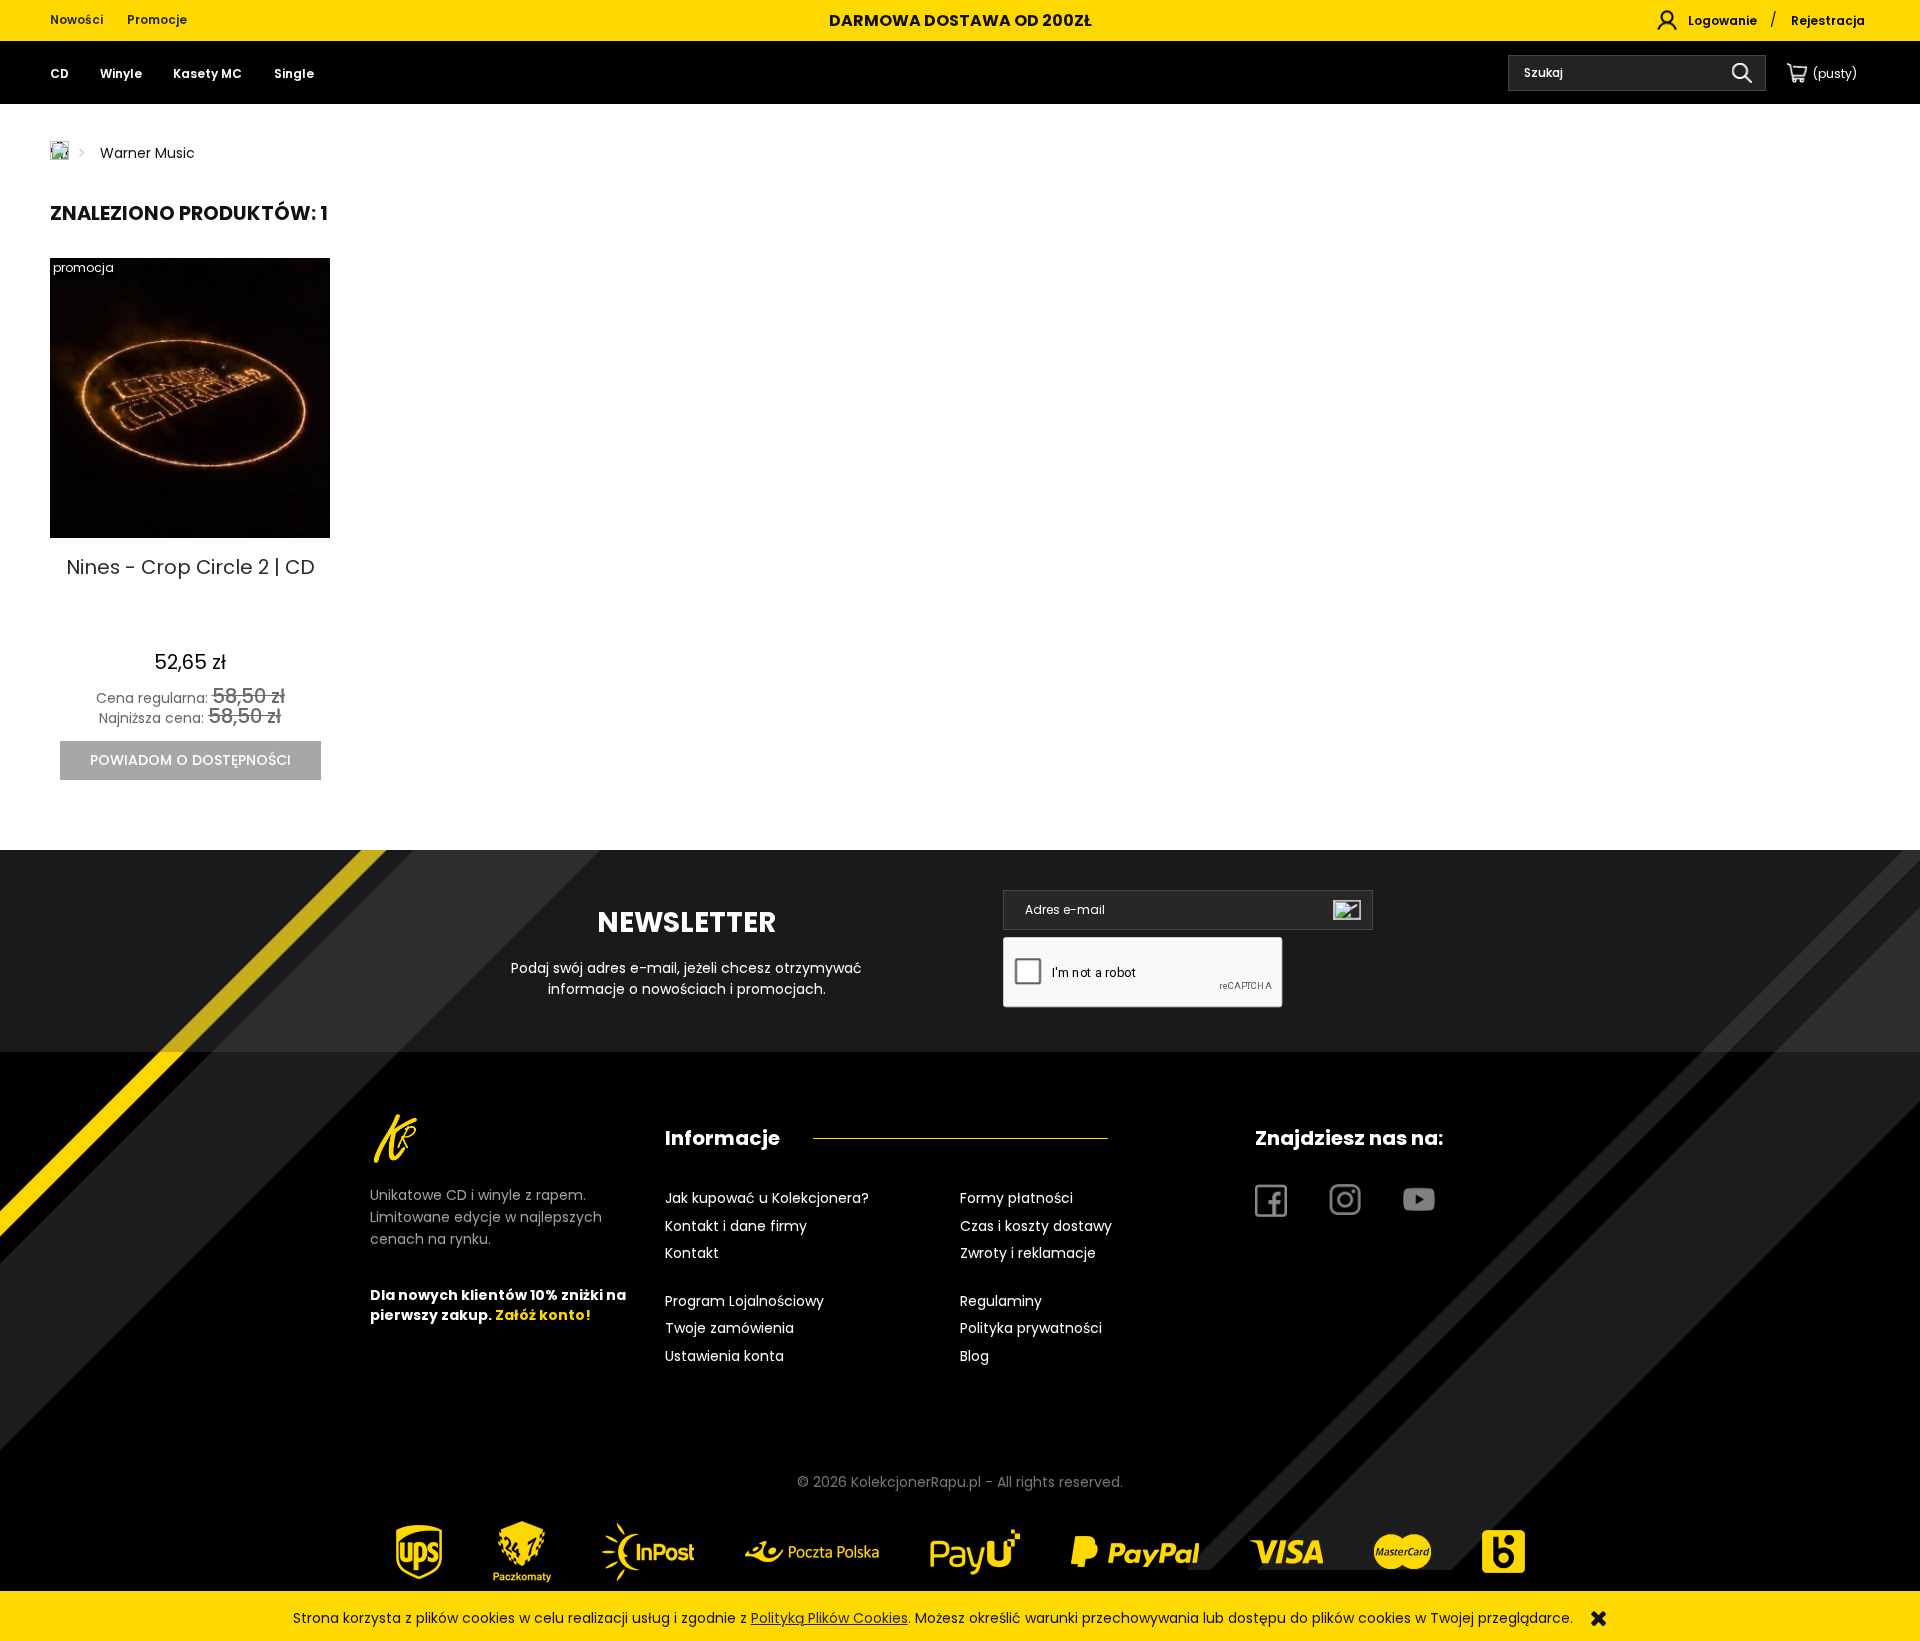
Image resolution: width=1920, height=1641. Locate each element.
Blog (974, 1356)
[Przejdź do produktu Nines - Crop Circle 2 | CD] (190, 398)
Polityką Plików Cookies (829, 1618)
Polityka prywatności (1031, 1328)
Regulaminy (1001, 1301)
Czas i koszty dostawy (1036, 1226)
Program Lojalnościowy (744, 1301)
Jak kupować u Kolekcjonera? (767, 1198)
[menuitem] (67, 73)
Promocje (157, 19)
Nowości (76, 19)
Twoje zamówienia (729, 1328)
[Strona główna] (61, 152)
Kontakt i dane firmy (736, 1226)
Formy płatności (1016, 1198)
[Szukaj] (1742, 73)
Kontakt (692, 1253)
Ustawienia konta (724, 1356)
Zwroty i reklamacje (1028, 1253)
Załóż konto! (543, 1315)
